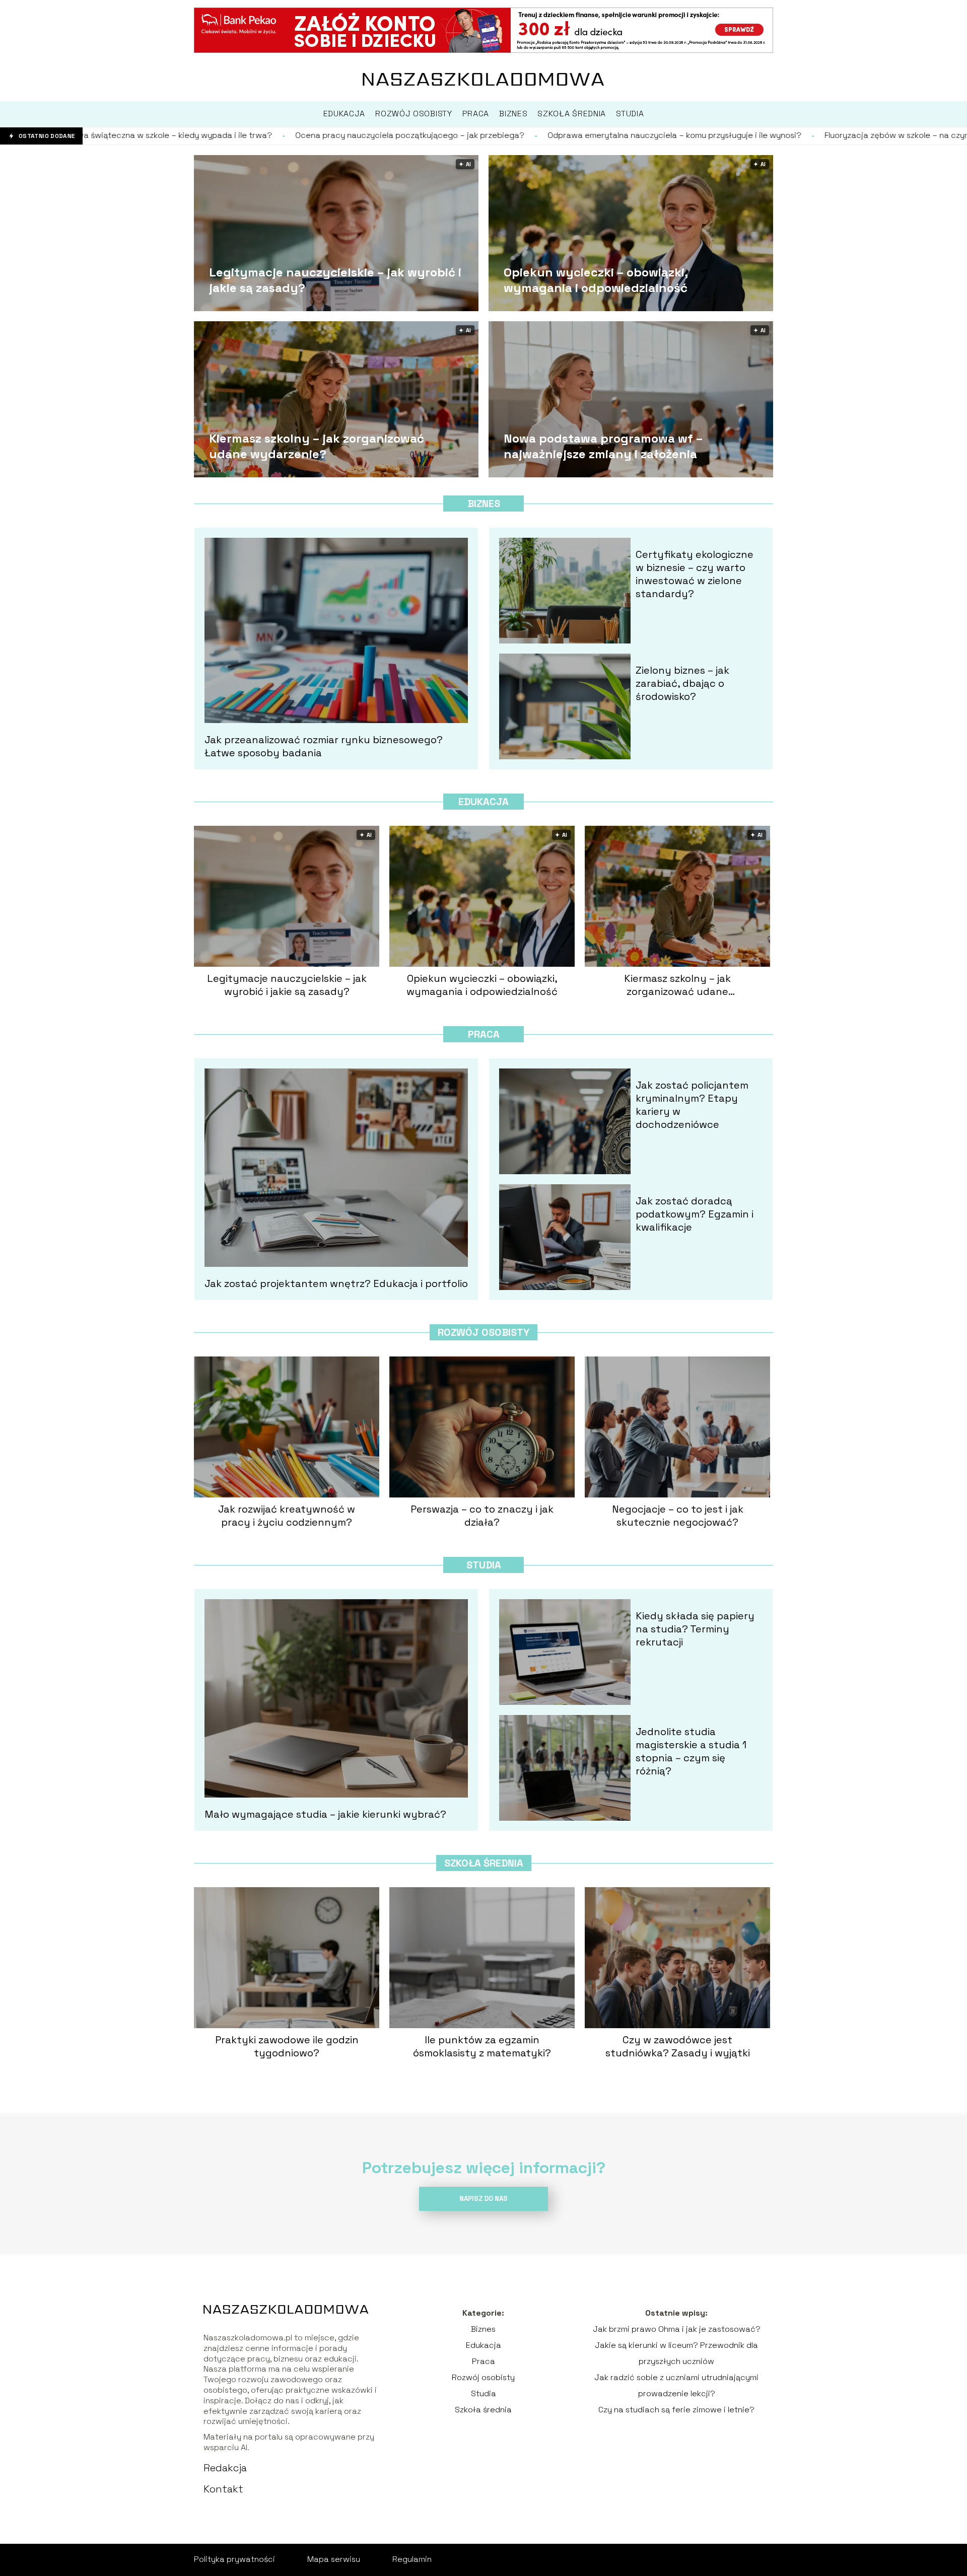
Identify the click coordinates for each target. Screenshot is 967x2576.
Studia (484, 1565)
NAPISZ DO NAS (483, 2199)
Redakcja (225, 2468)
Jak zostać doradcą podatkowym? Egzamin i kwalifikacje (695, 1214)
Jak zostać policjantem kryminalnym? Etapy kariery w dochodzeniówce (692, 1105)
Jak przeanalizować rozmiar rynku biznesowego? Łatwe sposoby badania (324, 746)
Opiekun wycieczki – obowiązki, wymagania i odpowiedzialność (596, 280)
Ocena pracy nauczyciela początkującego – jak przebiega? (215, 135)
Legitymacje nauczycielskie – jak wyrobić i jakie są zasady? (335, 280)
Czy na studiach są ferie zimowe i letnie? (676, 2410)
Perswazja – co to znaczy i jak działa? (482, 1516)
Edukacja (483, 802)
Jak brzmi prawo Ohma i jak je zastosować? (677, 2329)
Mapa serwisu (334, 2559)
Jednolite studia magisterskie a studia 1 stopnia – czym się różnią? (691, 1751)
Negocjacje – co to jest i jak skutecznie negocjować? (678, 1516)
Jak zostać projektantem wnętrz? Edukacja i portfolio (336, 1283)
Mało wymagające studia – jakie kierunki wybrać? (325, 1814)
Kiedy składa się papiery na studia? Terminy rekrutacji (695, 1629)
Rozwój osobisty (483, 1332)
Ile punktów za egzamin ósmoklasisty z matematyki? (482, 2046)
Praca (484, 1034)
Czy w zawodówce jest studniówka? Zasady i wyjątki (678, 2046)
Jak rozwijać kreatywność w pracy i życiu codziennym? (287, 1516)
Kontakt (223, 2489)
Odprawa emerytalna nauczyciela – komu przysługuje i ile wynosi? (480, 135)
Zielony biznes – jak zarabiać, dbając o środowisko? (682, 683)
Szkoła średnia (484, 1863)
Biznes (484, 504)
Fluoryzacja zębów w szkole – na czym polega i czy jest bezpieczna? (762, 135)
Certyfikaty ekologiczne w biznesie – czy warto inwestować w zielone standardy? (695, 574)
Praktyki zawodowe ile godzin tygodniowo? (287, 2046)
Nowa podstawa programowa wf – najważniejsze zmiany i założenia (603, 446)
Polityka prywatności (234, 2559)
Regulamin (412, 2559)
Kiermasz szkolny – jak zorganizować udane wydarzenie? (317, 446)
